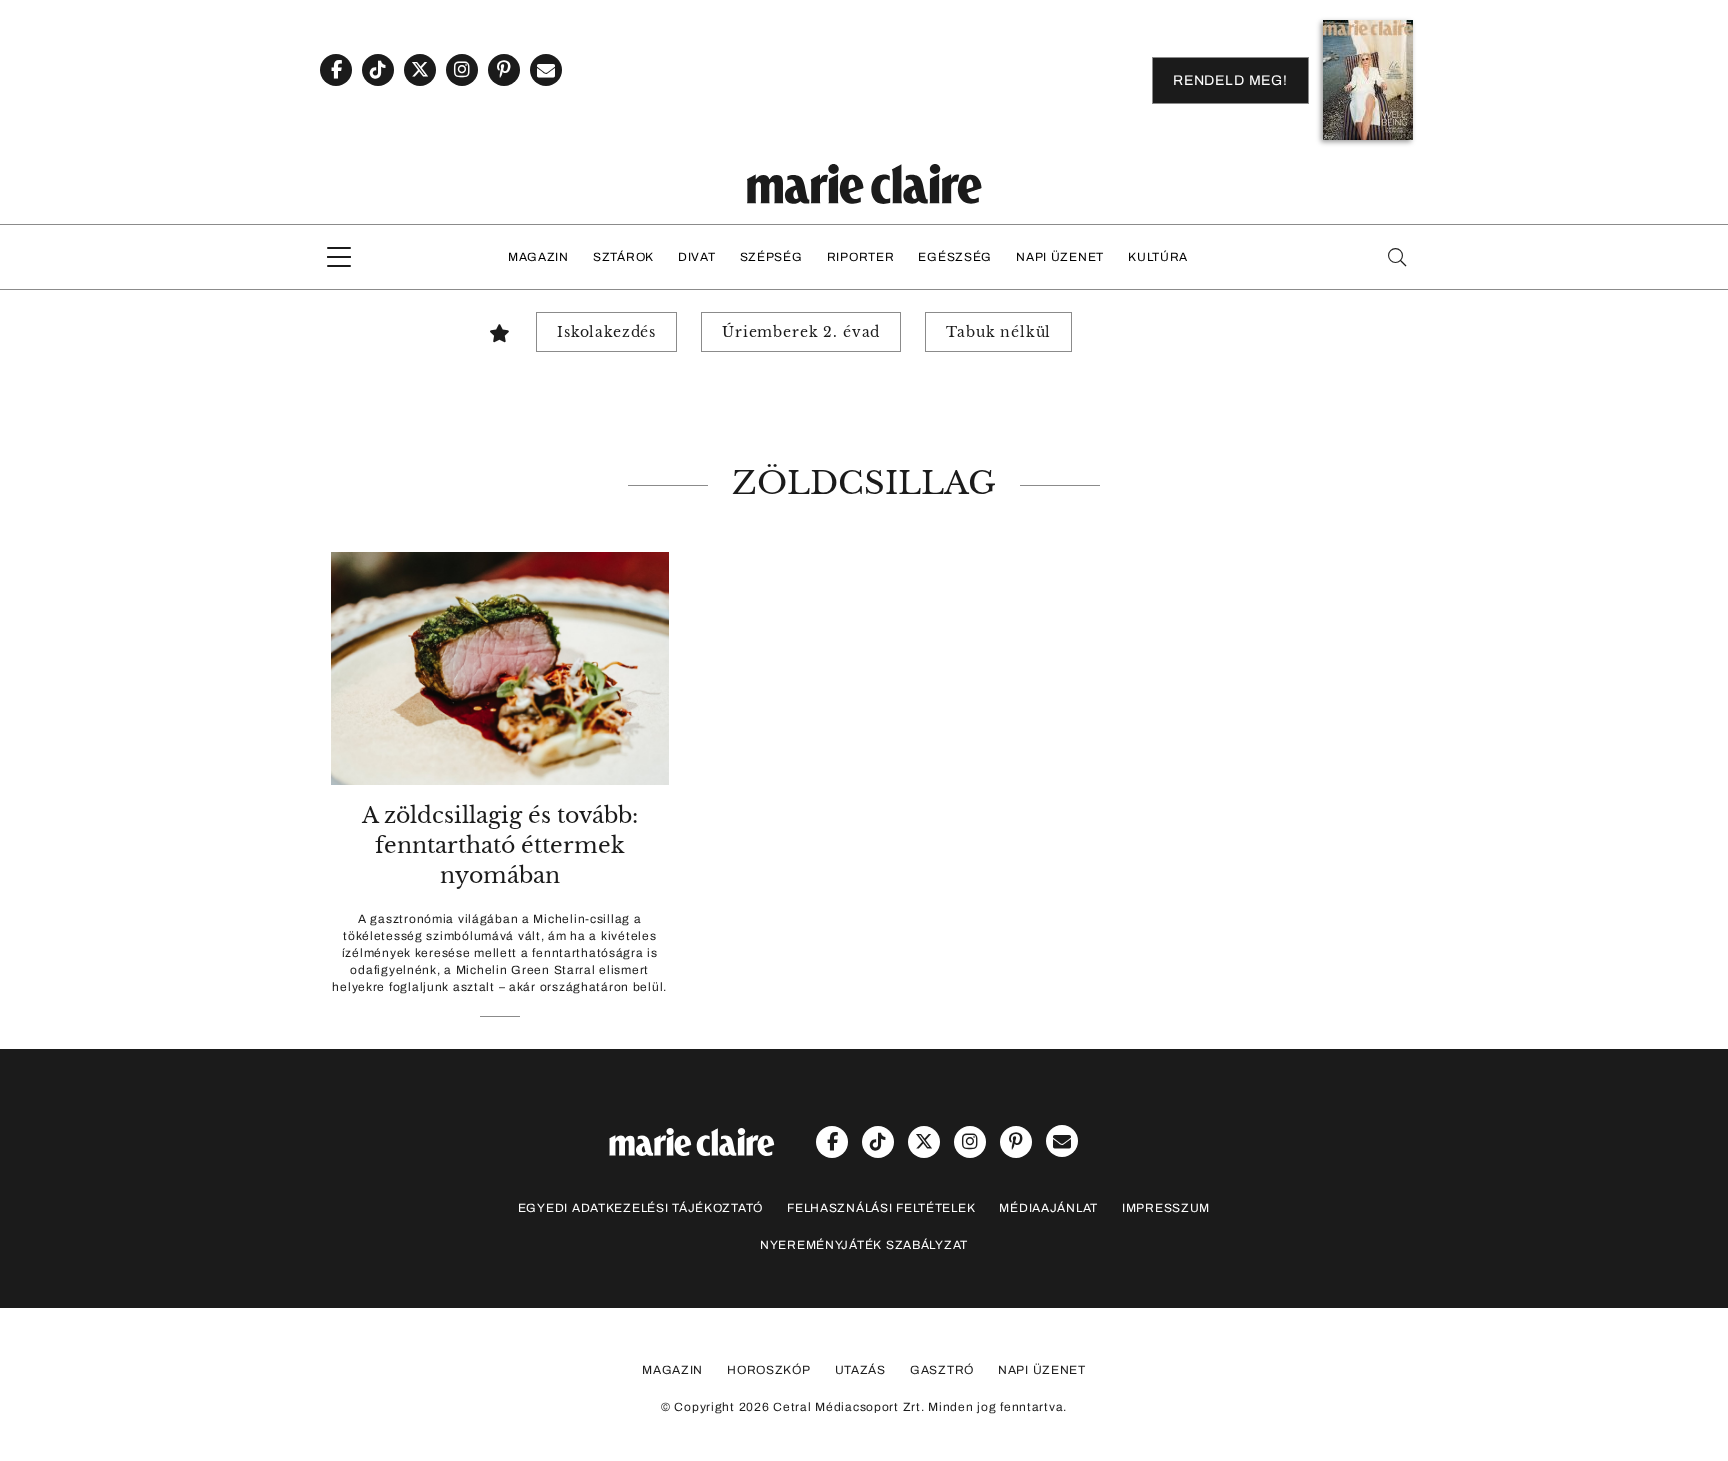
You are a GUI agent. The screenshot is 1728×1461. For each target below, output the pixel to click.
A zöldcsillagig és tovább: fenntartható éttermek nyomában (500, 845)
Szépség (771, 257)
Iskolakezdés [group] (606, 332)
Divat (697, 257)
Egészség (955, 257)
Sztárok (623, 257)
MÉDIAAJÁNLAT (1048, 1208)
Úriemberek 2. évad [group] (801, 332)
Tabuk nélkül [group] (998, 332)
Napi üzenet (1060, 257)
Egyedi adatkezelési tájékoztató (640, 1208)
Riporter (861, 257)
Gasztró (942, 1370)
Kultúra (1158, 257)
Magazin (538, 257)
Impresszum (1166, 1208)
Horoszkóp (768, 1370)
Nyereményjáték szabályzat (864, 1245)
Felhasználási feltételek (881, 1208)
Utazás (860, 1370)
